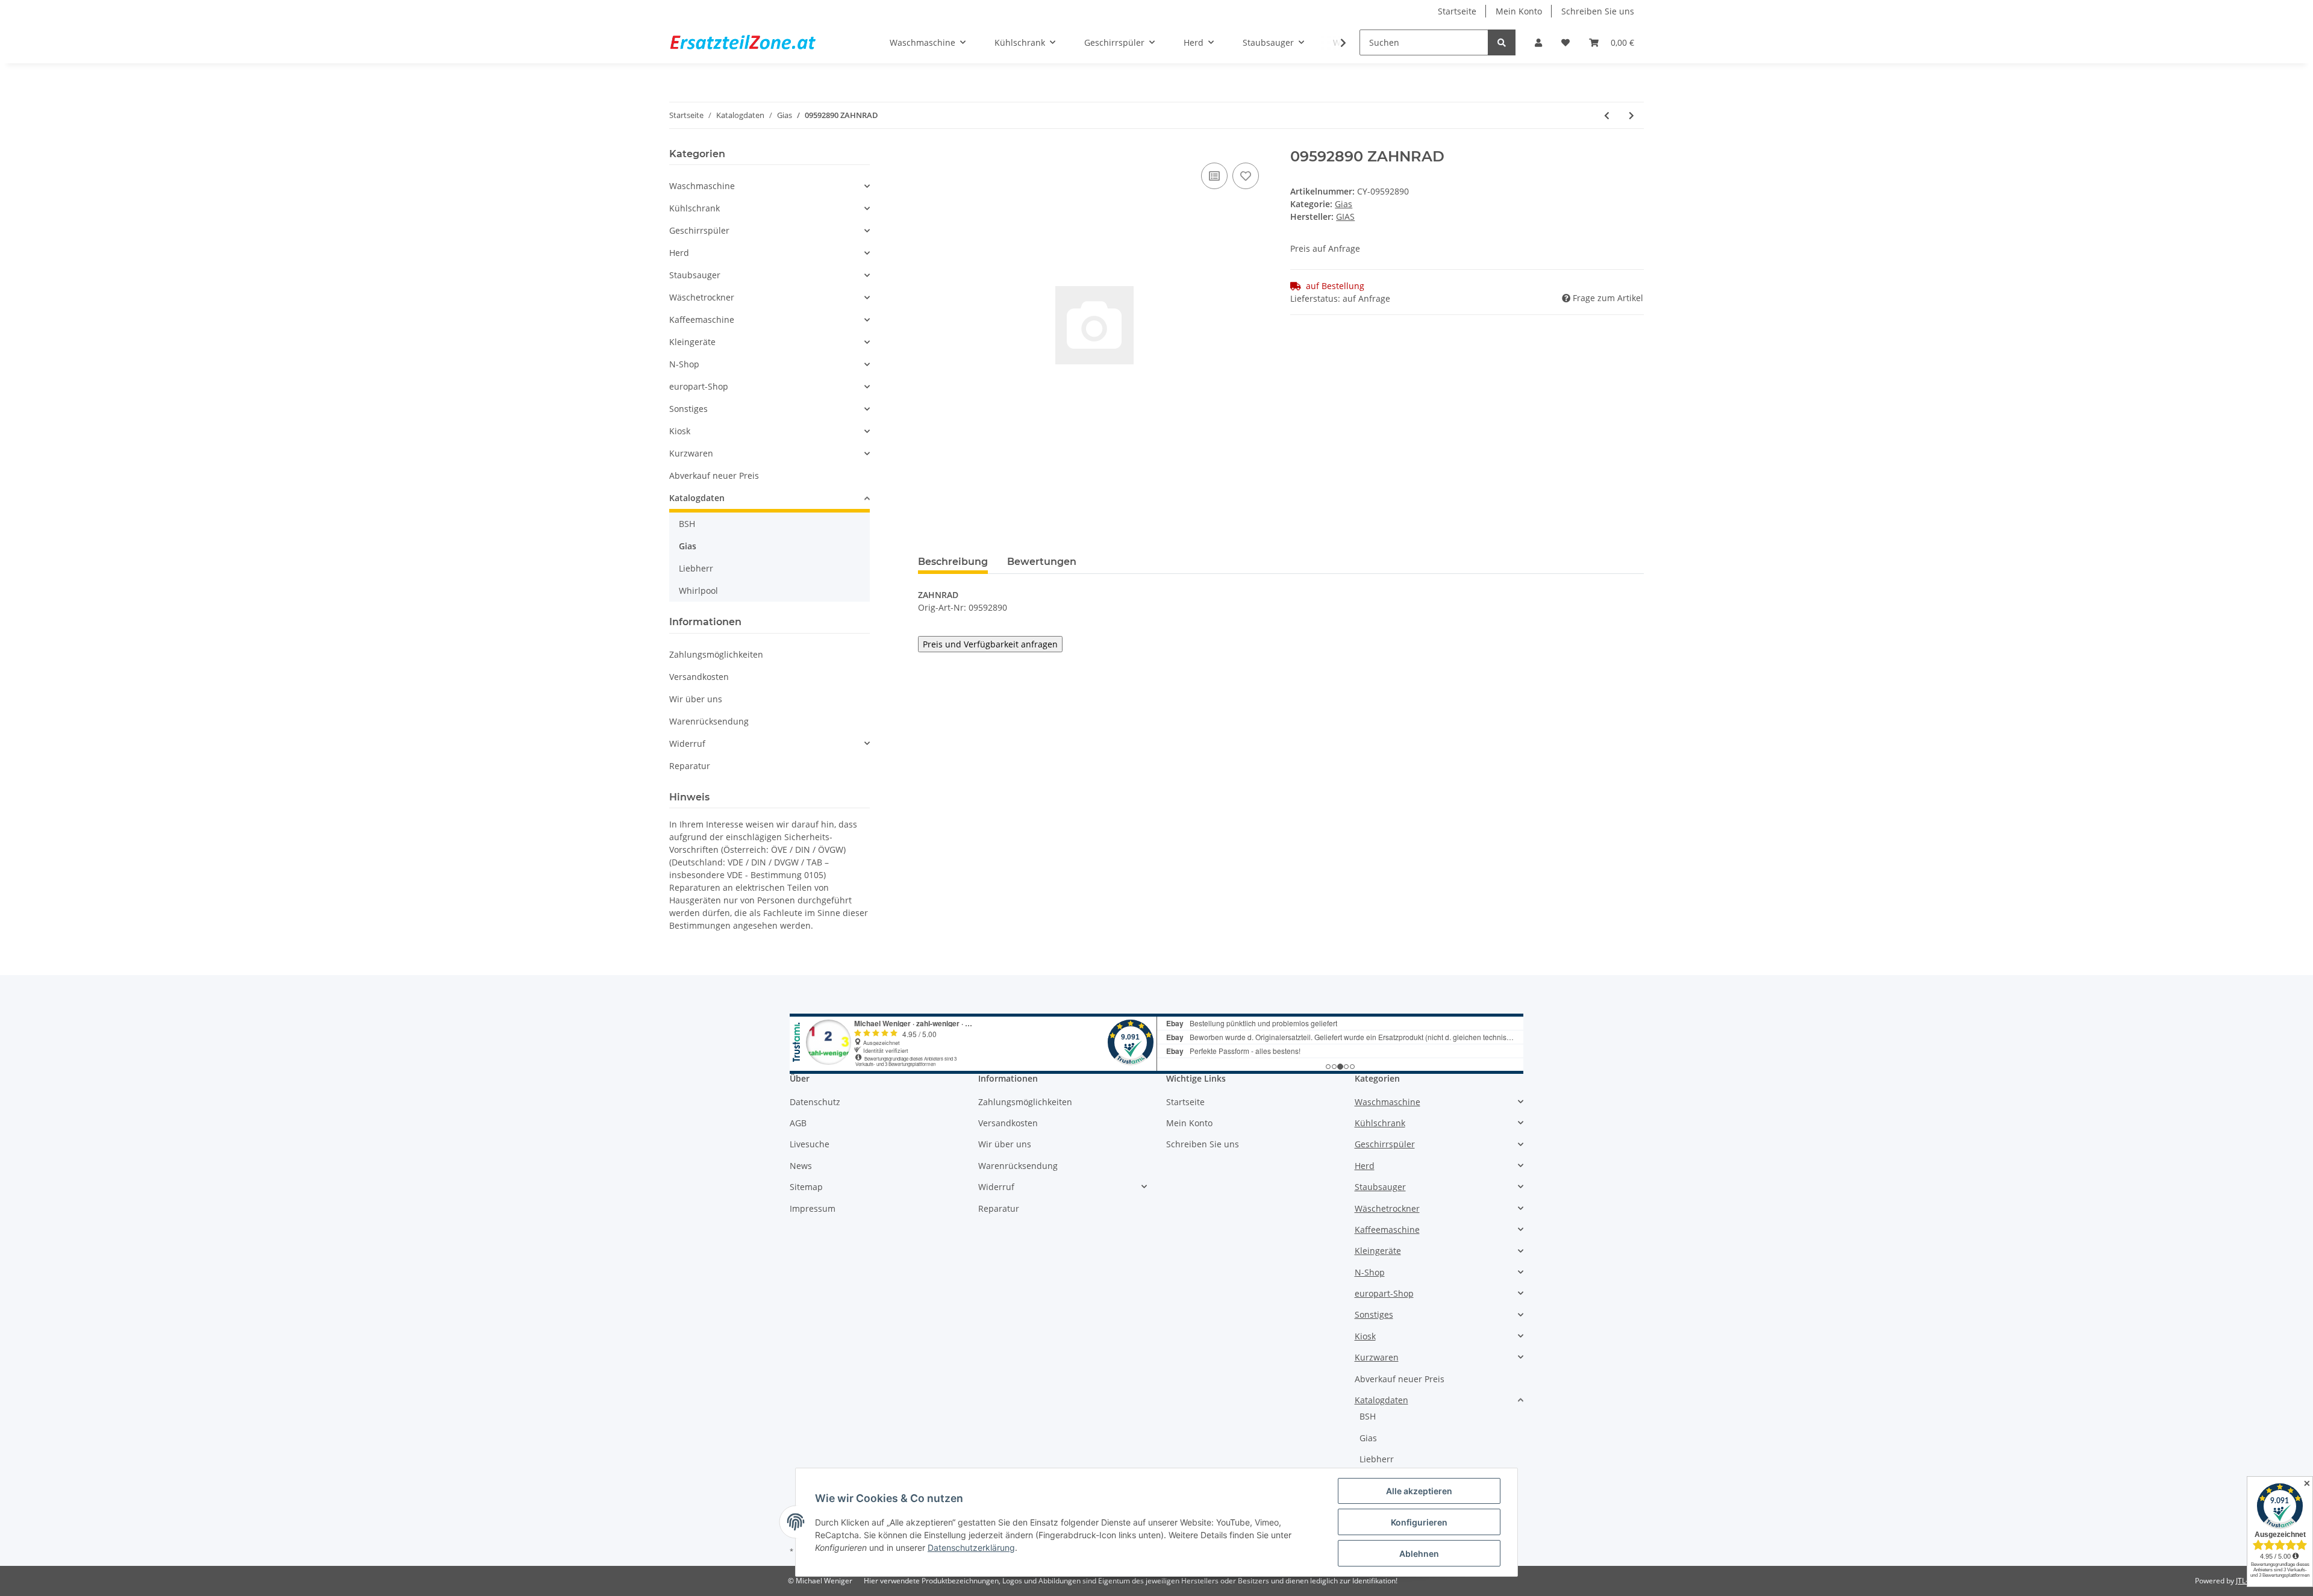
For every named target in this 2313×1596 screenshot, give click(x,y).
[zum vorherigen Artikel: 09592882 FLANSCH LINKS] (1607, 115)
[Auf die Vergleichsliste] (1214, 176)
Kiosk (680, 431)
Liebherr (696, 568)
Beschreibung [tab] (953, 562)
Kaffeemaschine (702, 320)
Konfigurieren (1419, 1522)
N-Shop (684, 364)
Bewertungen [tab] (1042, 562)
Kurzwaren (691, 453)
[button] (1538, 42)
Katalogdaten (697, 498)
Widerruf (687, 743)
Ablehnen (1419, 1554)
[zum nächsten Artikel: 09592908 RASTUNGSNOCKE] (1631, 115)
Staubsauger (695, 275)
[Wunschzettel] (1565, 42)
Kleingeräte (692, 342)
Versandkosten (699, 677)
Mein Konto (1519, 11)
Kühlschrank (695, 208)
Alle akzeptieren (1419, 1491)
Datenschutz (815, 1102)
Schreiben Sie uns (1598, 11)
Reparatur (690, 766)
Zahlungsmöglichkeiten (716, 654)
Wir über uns (696, 699)
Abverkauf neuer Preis (714, 475)
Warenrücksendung (709, 721)
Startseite (1457, 11)
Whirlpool (698, 591)
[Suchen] (1502, 42)
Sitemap (806, 1187)
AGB (798, 1123)
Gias (1344, 204)
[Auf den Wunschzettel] (1246, 176)
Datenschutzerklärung (971, 1548)
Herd (679, 253)
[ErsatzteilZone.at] (758, 43)
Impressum (813, 1208)
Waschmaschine (702, 186)
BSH (687, 524)
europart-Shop (699, 386)
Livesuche (810, 1144)
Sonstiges (688, 409)
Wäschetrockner (702, 297)
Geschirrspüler (699, 230)
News (801, 1166)
